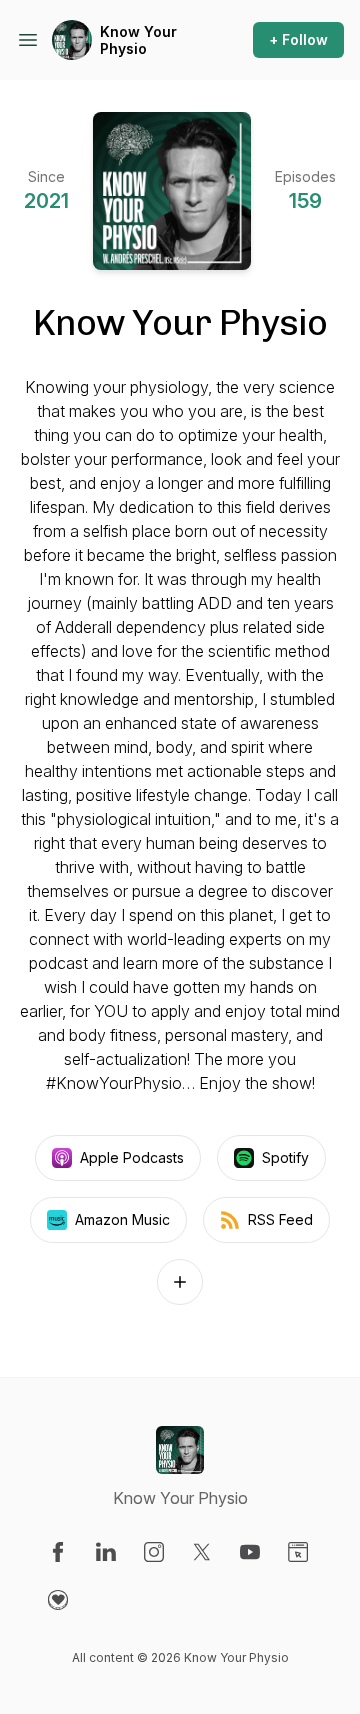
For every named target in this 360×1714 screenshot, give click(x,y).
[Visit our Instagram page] (154, 1552)
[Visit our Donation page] (58, 1600)
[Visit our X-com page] (202, 1552)
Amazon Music (122, 1219)
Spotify (285, 1157)
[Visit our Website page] (298, 1552)
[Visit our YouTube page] (250, 1552)
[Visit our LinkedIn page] (106, 1552)
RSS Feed (280, 1219)
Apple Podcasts (132, 1157)
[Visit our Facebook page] (58, 1552)
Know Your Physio (138, 40)
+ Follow (298, 39)
